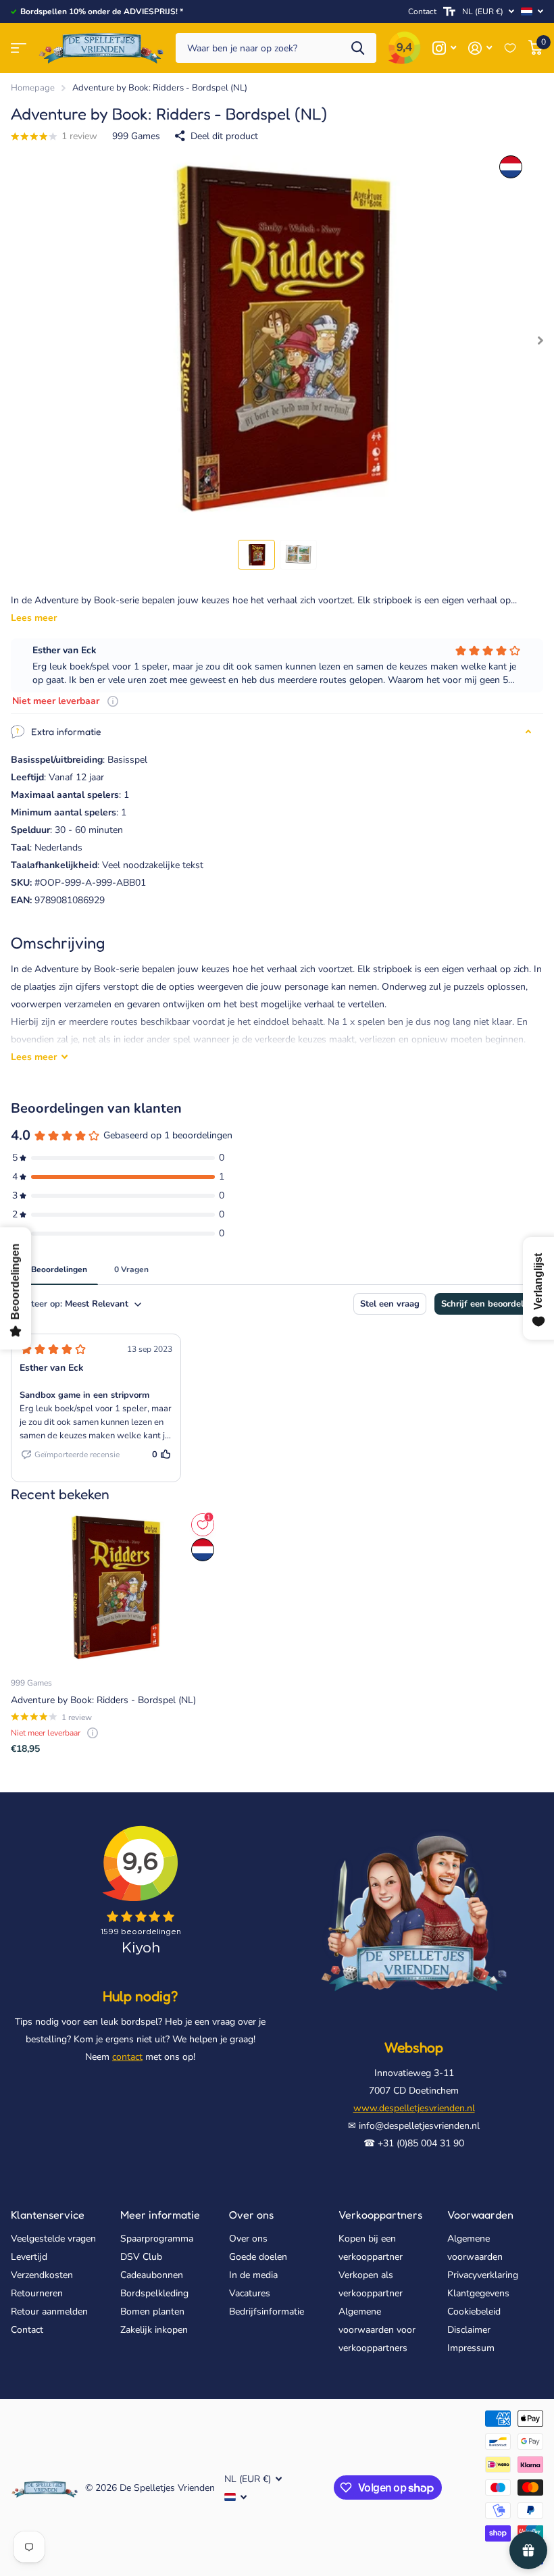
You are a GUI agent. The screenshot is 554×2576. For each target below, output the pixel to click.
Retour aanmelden (49, 2312)
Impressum (471, 2348)
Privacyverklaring (483, 2275)
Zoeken (358, 48)
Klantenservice (48, 2215)
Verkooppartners (380, 2215)
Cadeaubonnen (152, 2275)
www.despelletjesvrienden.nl (414, 2108)
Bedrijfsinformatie (267, 2312)
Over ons (251, 2215)
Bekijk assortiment (19, 48)
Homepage (33, 88)
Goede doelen (258, 2257)
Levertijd (29, 2257)
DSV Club (141, 2257)
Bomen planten (152, 2312)
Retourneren (37, 2293)
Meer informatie (160, 2215)
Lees (34, 1057)
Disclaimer (469, 2330)
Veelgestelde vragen (53, 2239)
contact (127, 2057)
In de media (253, 2275)
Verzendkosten (42, 2275)
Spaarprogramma (157, 2239)
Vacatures (250, 2293)
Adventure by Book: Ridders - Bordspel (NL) (103, 1700)
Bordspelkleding (154, 2293)
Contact (422, 11)
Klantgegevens (478, 2293)
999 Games (136, 136)
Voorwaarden (480, 2215)
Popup (113, 701)
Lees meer (34, 618)
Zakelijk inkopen (154, 2330)
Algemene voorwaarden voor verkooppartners (377, 2330)
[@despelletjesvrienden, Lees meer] (444, 48)
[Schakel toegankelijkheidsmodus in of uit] (449, 11)
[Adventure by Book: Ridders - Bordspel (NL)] (114, 1588)
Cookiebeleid (474, 2312)
